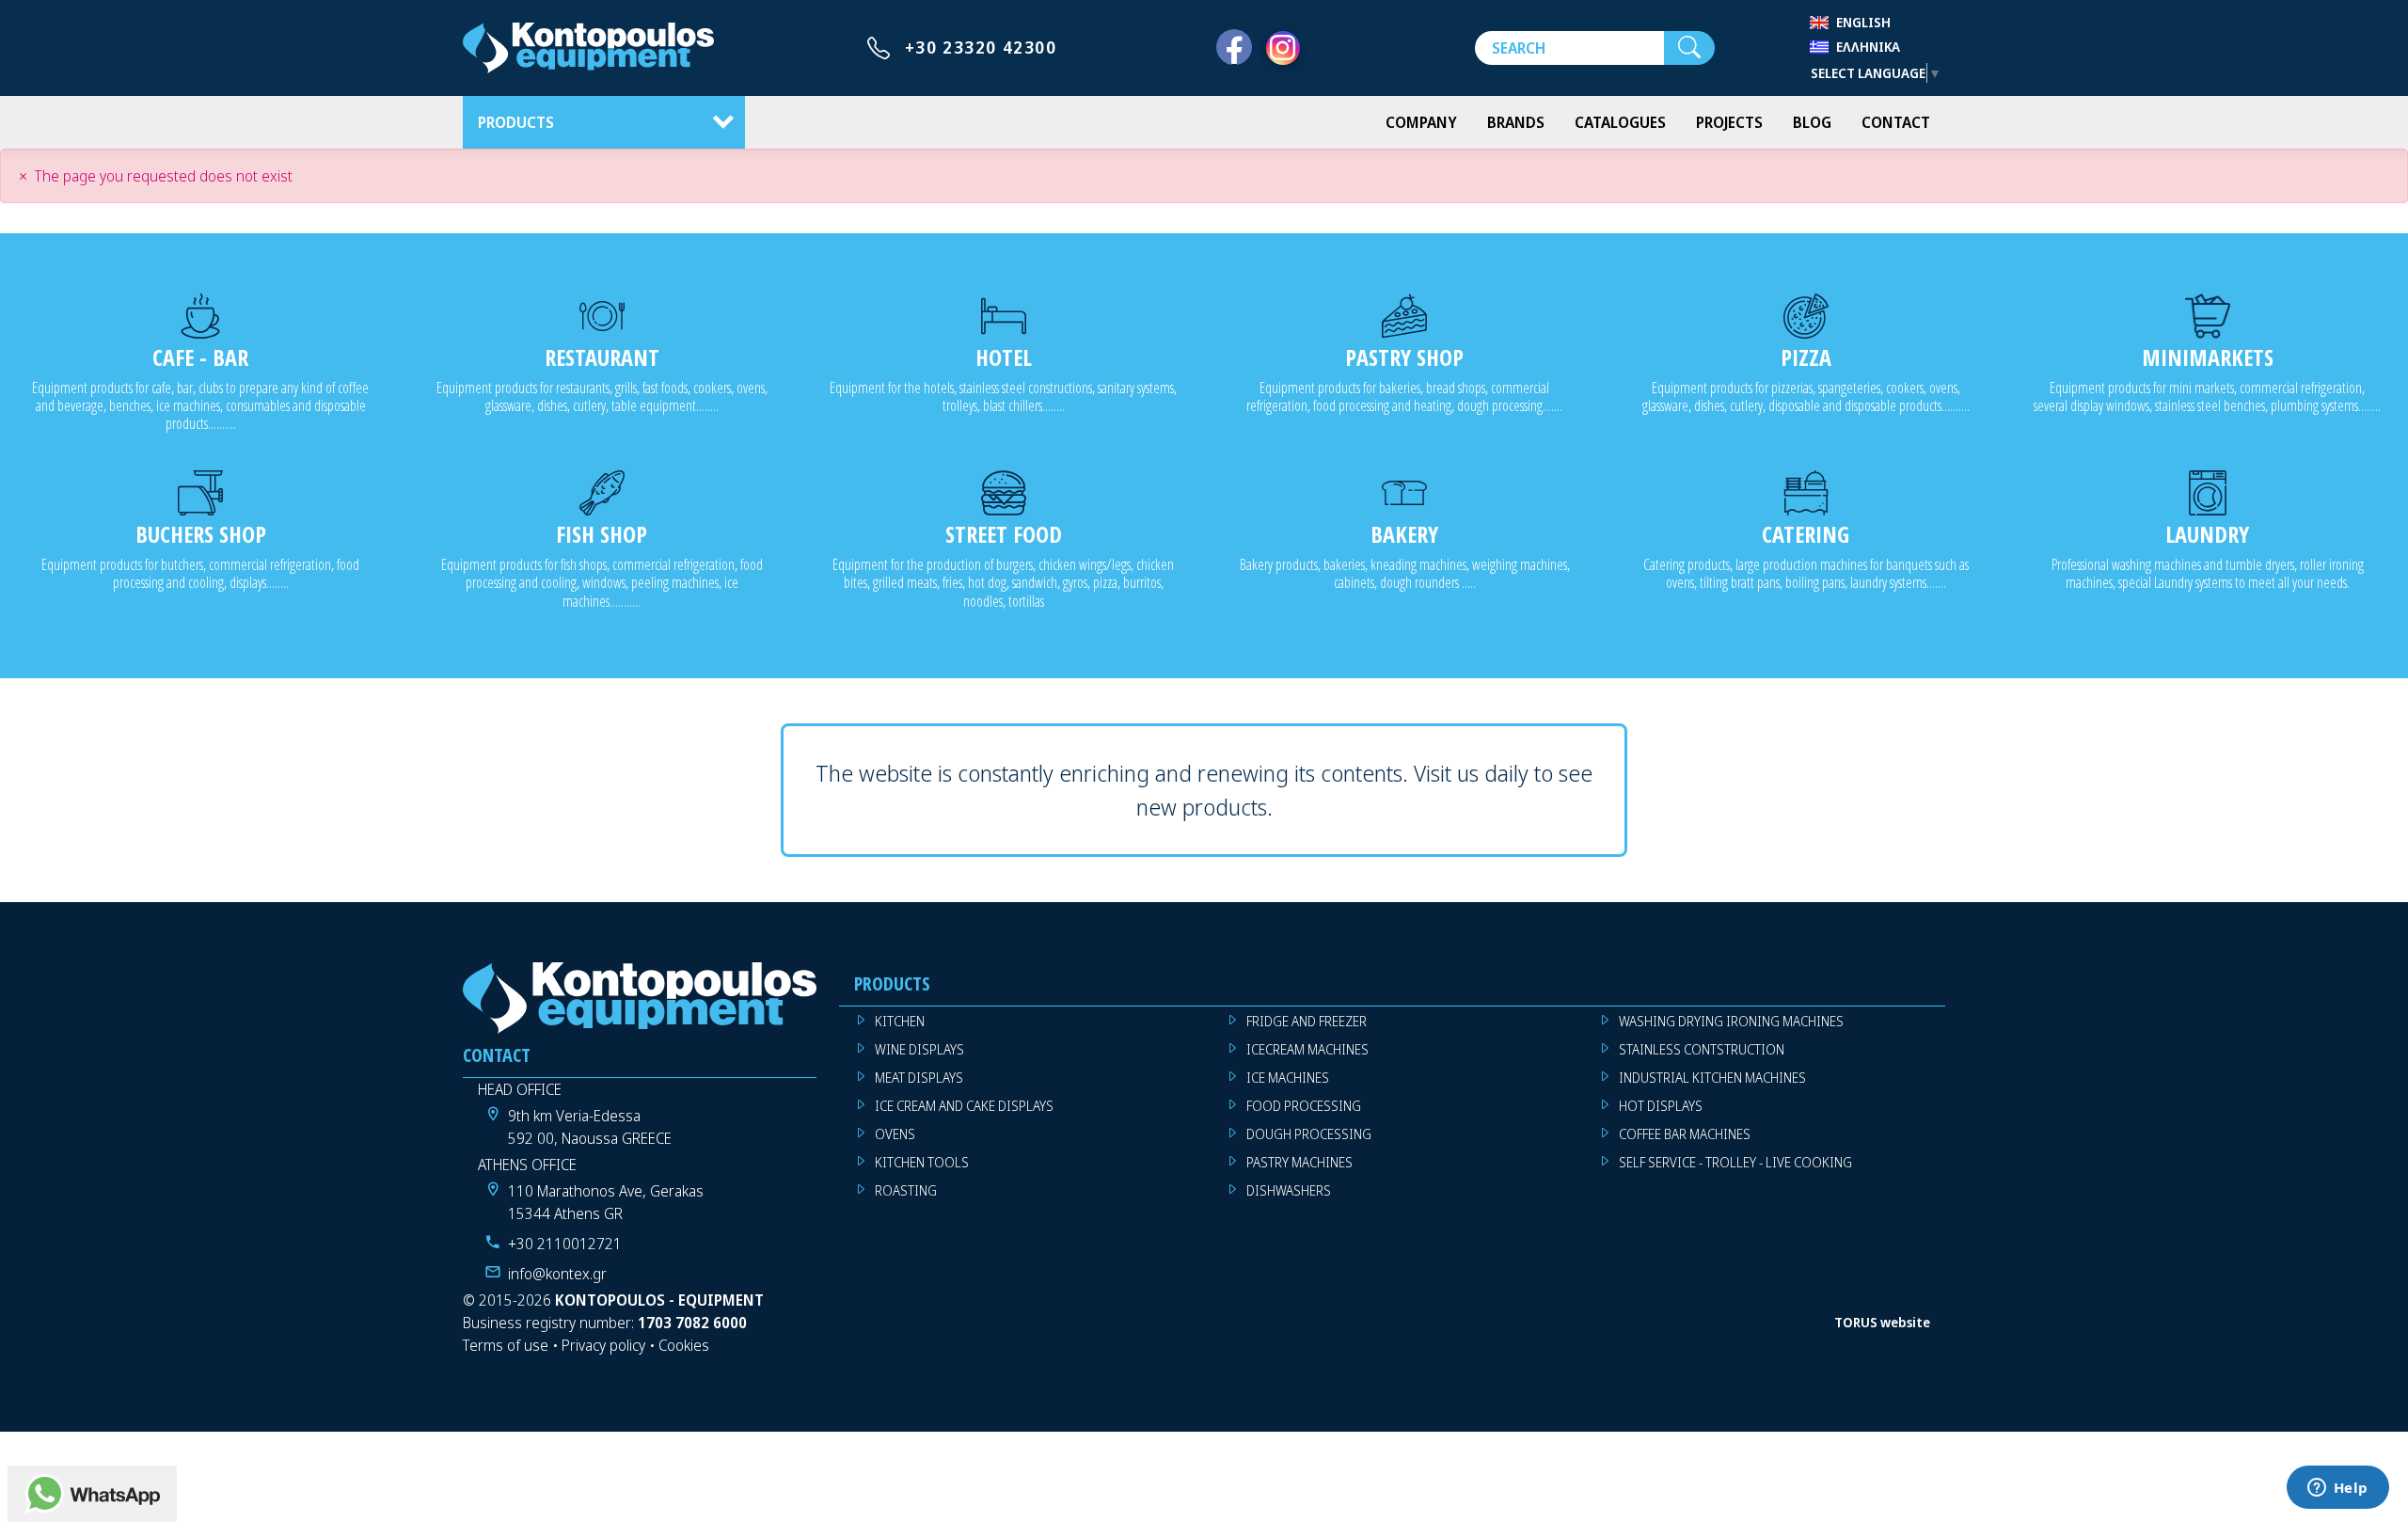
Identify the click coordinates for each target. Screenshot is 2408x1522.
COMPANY (1421, 122)
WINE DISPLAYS (919, 1049)
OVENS (895, 1134)
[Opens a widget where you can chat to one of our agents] (2337, 1489)
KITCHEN (900, 1021)
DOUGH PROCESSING (1309, 1134)
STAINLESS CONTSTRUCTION (1702, 1049)
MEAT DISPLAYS (919, 1078)
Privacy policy (603, 1345)
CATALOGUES (1620, 122)
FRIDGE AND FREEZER (1307, 1021)
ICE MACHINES (1288, 1078)
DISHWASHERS (1289, 1190)
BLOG (1812, 122)
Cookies (684, 1345)
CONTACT (1896, 122)
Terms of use (506, 1345)
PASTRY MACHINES (1299, 1162)
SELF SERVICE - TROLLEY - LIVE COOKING (1735, 1162)
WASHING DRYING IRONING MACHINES (1731, 1021)
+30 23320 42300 (981, 47)
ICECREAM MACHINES (1307, 1049)
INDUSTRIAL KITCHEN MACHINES (1712, 1078)
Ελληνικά (1868, 47)
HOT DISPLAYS (1661, 1106)
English (1863, 22)
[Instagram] (1283, 48)
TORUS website (1882, 1322)
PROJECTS (1729, 122)
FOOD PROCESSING (1304, 1106)
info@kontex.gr (557, 1274)
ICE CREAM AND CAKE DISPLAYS (964, 1106)
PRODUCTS (516, 122)
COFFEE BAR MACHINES (1685, 1134)
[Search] (1689, 48)
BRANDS (1516, 122)
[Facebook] (1234, 48)
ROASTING (906, 1190)
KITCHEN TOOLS (922, 1162)
